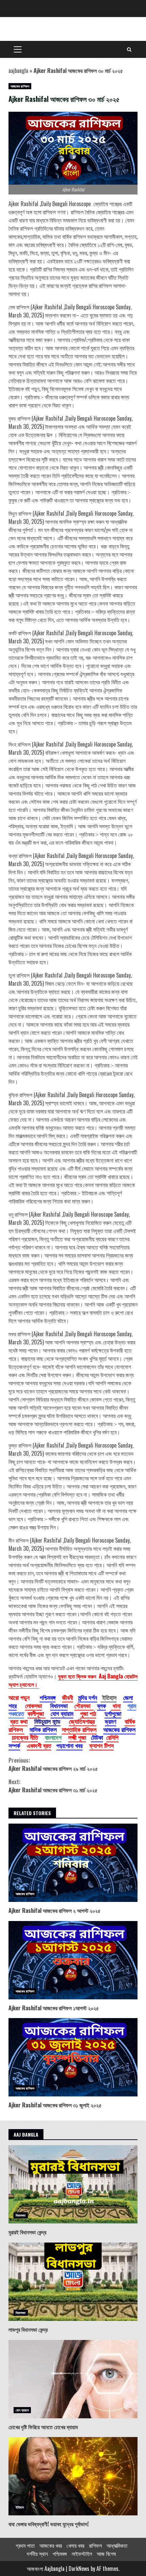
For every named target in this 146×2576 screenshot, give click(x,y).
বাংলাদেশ (53, 1737)
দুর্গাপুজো (113, 1713)
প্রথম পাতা (25, 2545)
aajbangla (18, 71)
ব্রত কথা (19, 1721)
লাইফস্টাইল (82, 2554)
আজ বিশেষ (106, 2554)
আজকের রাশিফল (20, 86)
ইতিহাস (20, 2507)
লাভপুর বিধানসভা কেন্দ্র (73, 2282)
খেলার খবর (75, 2545)
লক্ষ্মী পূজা (77, 1737)
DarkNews (79, 2569)
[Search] (129, 49)
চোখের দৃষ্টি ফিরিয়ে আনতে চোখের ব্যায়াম (73, 2379)
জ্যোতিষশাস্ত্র (83, 1721)
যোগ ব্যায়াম (62, 1713)
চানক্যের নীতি (25, 1737)
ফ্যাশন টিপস (102, 1745)
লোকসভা (33, 1705)
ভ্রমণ (111, 1721)
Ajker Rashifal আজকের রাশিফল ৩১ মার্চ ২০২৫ (53, 1786)
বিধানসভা (59, 1705)
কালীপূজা (36, 1713)
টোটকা (97, 1737)
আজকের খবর (51, 2545)
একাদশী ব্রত (39, 1745)
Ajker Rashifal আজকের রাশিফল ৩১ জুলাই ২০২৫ (73, 2057)
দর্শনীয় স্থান (37, 2554)
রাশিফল (95, 2545)
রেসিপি (112, 1737)
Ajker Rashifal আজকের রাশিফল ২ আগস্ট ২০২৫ (73, 1863)
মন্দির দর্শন (88, 1697)
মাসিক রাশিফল (43, 1729)
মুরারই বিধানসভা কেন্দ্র (73, 2184)
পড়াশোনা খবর (69, 1745)
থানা (116, 1705)
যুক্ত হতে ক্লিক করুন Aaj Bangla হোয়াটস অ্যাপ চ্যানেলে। (73, 1680)
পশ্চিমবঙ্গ (48, 1697)
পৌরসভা (84, 1705)
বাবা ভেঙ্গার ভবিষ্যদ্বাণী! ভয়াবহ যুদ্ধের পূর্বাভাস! (73, 2476)
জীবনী (68, 1697)
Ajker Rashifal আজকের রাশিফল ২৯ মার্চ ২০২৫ (53, 1764)
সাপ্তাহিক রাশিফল (79, 1729)
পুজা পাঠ (88, 1713)
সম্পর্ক (14, 1745)
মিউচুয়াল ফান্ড (47, 1721)
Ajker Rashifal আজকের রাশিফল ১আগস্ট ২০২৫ (73, 1960)
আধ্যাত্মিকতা (117, 2545)
